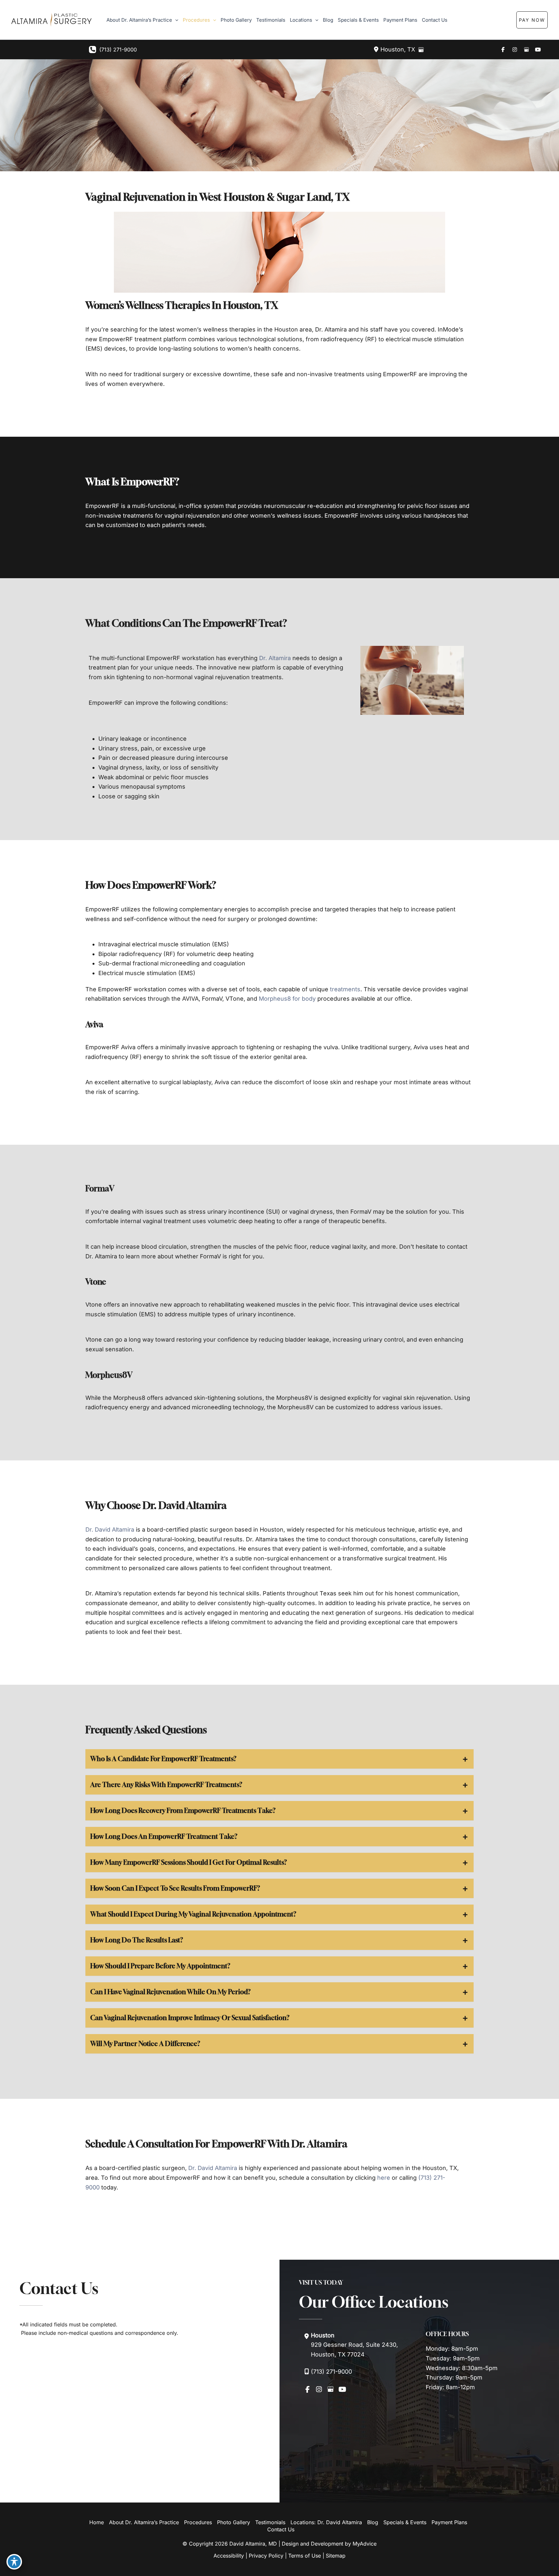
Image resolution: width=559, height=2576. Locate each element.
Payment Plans (449, 2522)
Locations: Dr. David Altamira (326, 2522)
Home (97, 2522)
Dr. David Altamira (110, 1530)
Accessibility (229, 2556)
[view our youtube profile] (538, 50)
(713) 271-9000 (118, 50)
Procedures (198, 2522)
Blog (373, 2522)
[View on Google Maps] (421, 50)
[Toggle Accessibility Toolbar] (14, 2562)
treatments (345, 989)
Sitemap (336, 2556)
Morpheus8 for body (287, 999)
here (384, 2178)
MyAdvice (365, 2544)
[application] (175, 20)
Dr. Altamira (275, 658)
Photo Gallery (234, 2522)
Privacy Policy (266, 2556)
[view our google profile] (526, 50)
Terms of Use (305, 2556)
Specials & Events (405, 2522)
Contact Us (281, 2529)
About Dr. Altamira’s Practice (144, 2522)
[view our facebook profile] (503, 50)
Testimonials (270, 2522)
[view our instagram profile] (515, 50)
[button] (545, 20)
